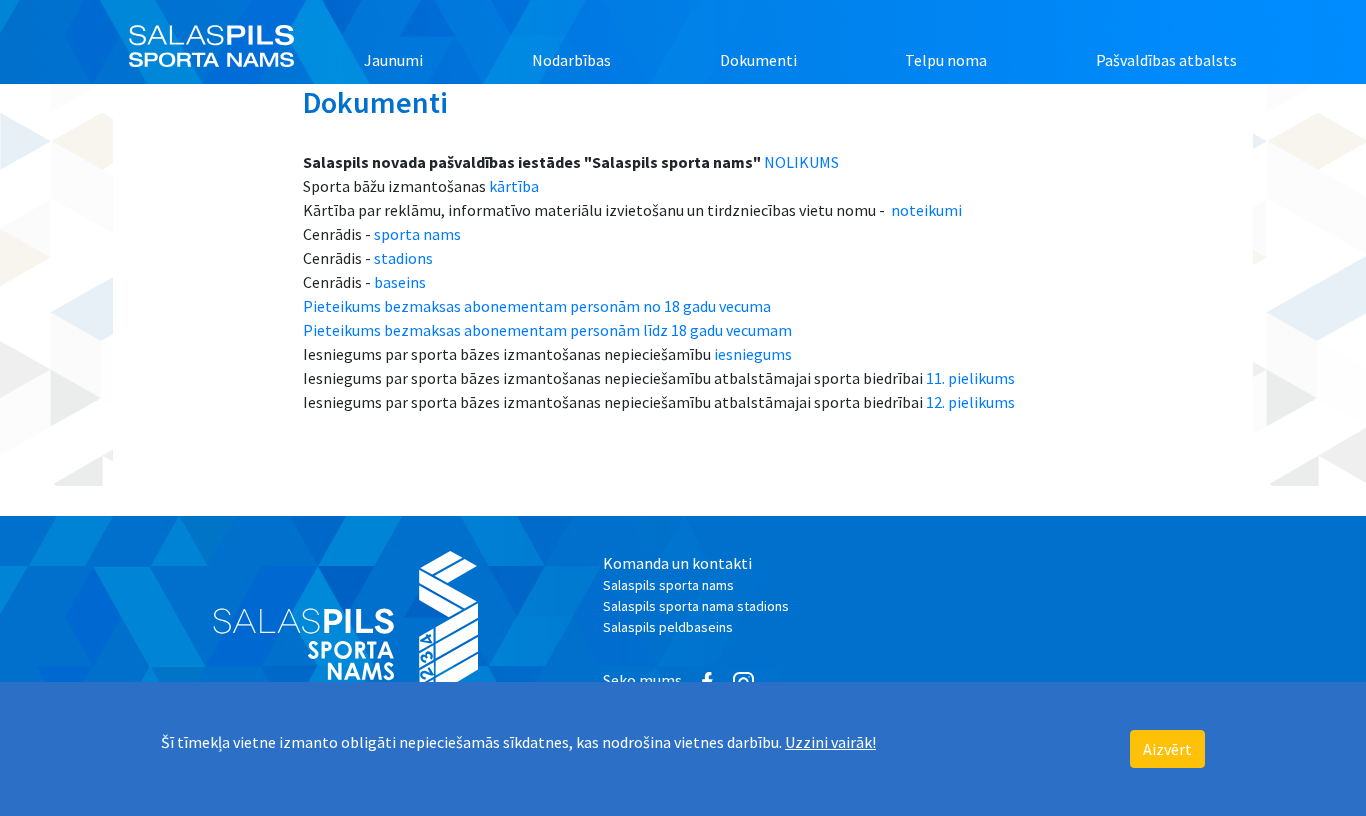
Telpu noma (946, 60)
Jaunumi (393, 60)
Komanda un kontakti (677, 563)
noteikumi (928, 210)
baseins (400, 282)
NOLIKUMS (801, 162)
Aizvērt (1167, 749)
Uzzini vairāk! (830, 742)
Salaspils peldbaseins (668, 627)
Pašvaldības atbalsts (1166, 60)
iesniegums (753, 354)
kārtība (514, 186)
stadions (403, 258)
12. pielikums (970, 402)
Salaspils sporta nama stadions (696, 606)
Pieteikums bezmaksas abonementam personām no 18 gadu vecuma (537, 306)
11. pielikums (970, 378)
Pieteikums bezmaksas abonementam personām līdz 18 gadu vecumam (547, 330)
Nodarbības (571, 60)
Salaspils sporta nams (668, 585)
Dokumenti (758, 60)
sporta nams (417, 234)
